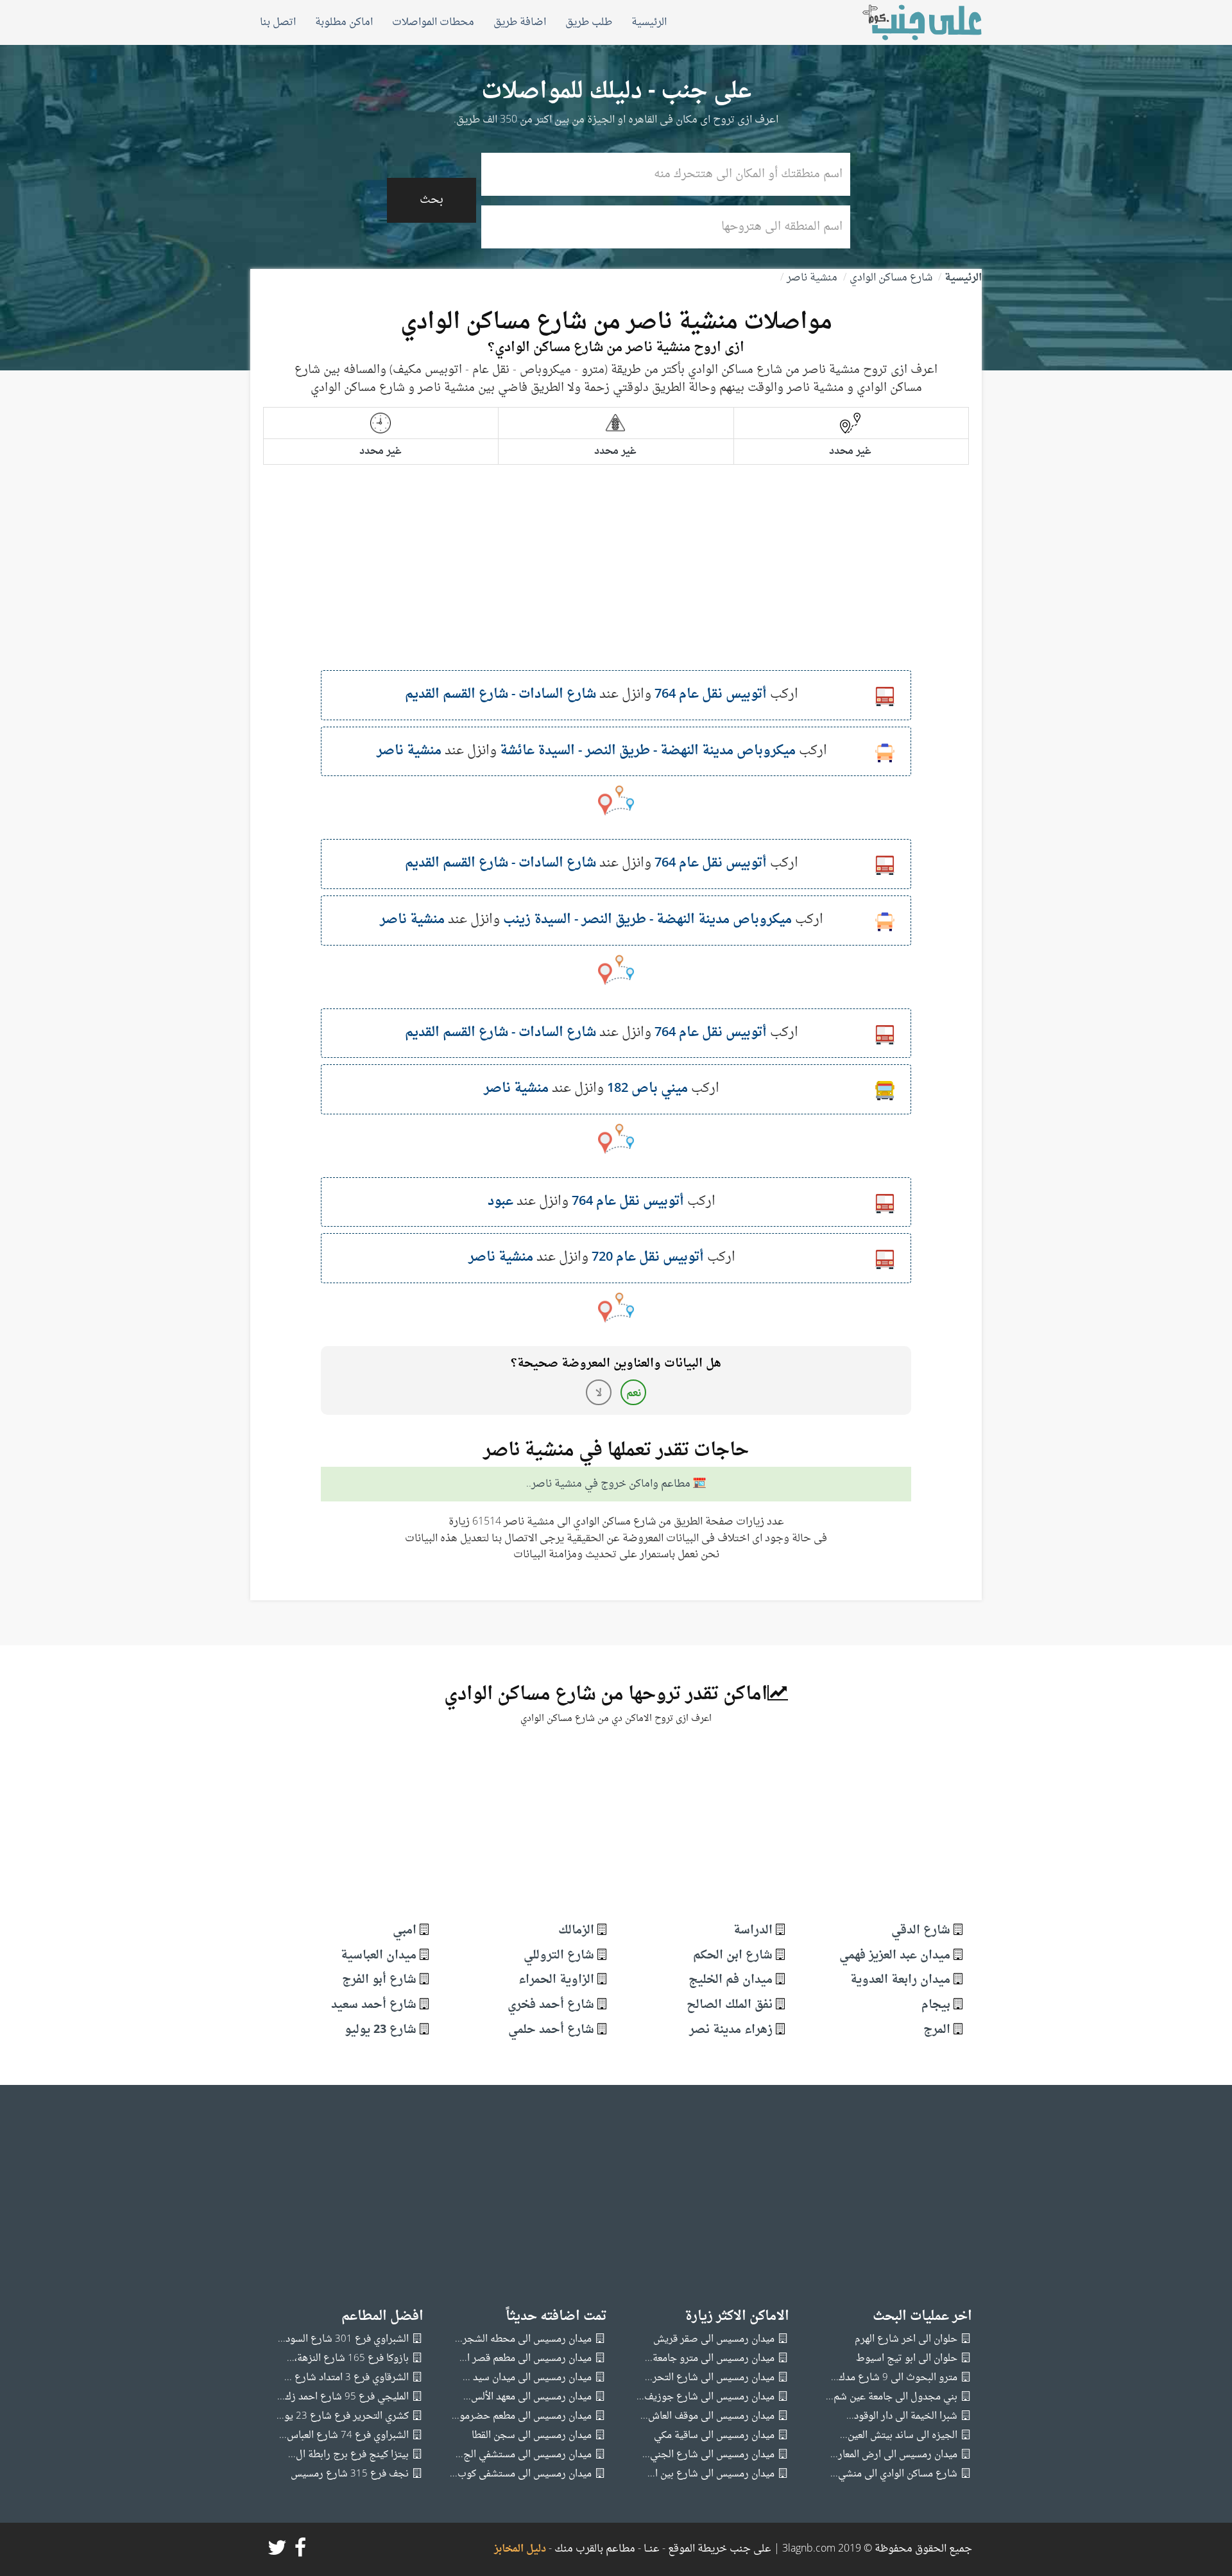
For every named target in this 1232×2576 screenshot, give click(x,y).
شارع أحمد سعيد (374, 2005)
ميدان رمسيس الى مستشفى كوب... (521, 2474)
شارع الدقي (921, 1931)
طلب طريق (589, 22)
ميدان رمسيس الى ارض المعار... (894, 2455)
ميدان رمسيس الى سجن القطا (532, 2436)
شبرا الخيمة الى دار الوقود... (902, 2416)
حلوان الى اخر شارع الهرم (906, 2339)
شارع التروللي (559, 1956)
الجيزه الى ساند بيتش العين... (899, 2436)
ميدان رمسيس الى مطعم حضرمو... (522, 2416)
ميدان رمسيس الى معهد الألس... (527, 2397)
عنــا (652, 2549)
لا (599, 1394)
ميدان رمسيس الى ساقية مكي (714, 2436)
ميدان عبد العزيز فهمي (895, 1956)
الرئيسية (649, 22)
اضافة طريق (520, 22)
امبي (405, 1931)
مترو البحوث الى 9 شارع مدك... (894, 2378)
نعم (634, 1394)
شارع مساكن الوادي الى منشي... (894, 2474)
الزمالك (576, 1931)
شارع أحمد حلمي (551, 2030)
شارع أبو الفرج (379, 1980)
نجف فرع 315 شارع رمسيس (350, 2474)
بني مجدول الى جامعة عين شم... (892, 2397)
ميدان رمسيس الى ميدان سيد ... (527, 2378)
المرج (937, 2030)
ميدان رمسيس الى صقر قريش (714, 2339)
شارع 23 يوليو (381, 2030)
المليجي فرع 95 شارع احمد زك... (343, 2397)
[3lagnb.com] (908, 22)
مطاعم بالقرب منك (595, 2549)
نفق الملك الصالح (730, 2005)
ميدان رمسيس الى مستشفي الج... (524, 2455)
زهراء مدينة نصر (731, 2030)
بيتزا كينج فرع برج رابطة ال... (348, 2455)
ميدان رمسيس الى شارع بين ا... (711, 2474)
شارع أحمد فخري (551, 2005)
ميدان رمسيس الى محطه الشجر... (523, 2339)
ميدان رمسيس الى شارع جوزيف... (706, 2397)
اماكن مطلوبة (344, 22)
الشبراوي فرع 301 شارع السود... (343, 2339)
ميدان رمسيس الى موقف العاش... (707, 2416)
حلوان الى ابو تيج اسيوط (907, 2359)
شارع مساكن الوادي (891, 278)
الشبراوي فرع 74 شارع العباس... (344, 2436)
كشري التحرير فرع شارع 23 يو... (343, 2416)
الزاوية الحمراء (556, 1980)
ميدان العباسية (379, 1956)
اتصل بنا (278, 22)
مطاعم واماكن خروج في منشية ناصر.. (608, 1485)
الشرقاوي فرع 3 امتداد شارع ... (346, 2378)
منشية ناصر (812, 278)
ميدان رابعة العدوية (900, 1980)
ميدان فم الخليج (731, 1980)
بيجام (936, 2005)
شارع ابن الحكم (733, 1956)
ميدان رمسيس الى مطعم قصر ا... (526, 2359)
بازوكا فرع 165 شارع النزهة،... (348, 2359)
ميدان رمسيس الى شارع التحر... (710, 2378)
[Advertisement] (616, 580)
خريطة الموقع (696, 2549)
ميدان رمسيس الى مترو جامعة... (710, 2359)
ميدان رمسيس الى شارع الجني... (708, 2455)
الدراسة (753, 1931)
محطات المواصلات (433, 22)
